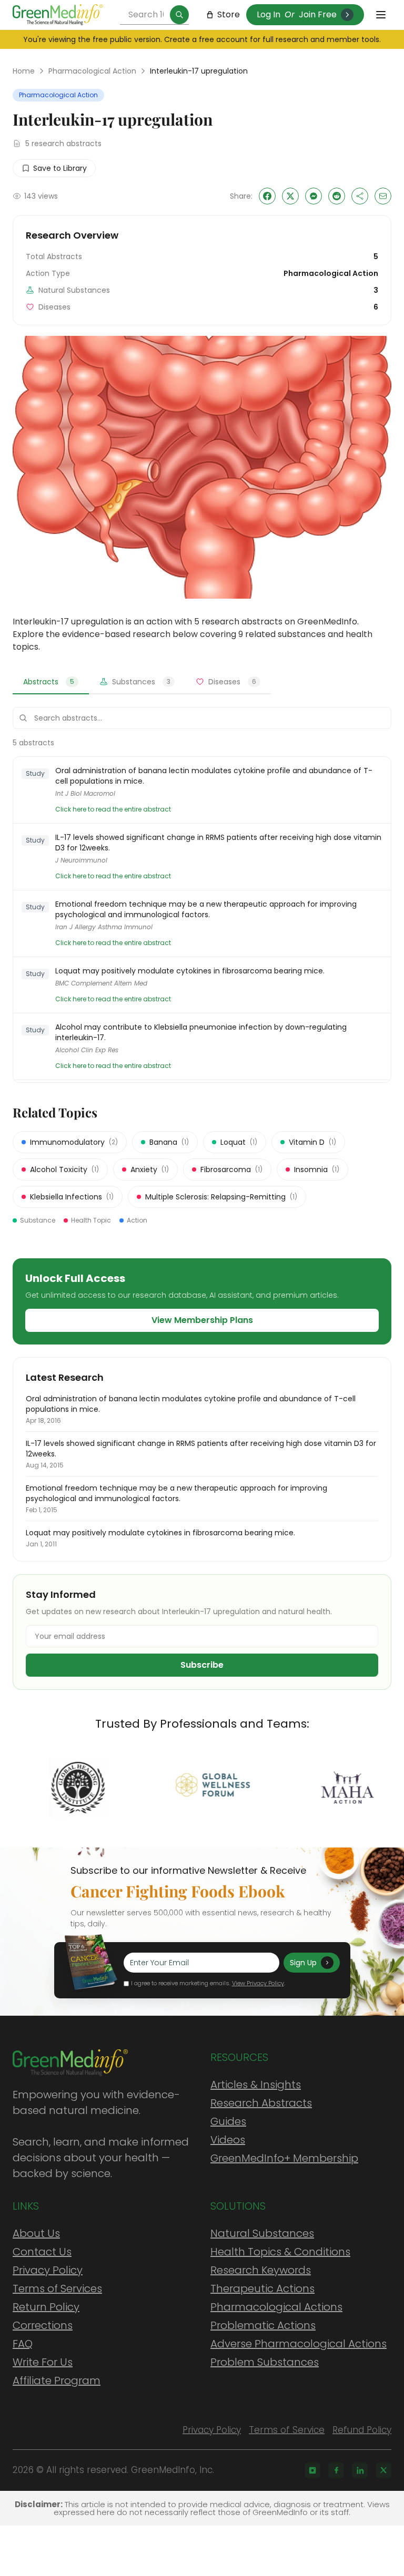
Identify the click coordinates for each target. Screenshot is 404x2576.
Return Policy (46, 2307)
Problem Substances (265, 2362)
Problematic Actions (263, 2325)
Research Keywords (261, 2270)
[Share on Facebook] (267, 196)
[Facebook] (336, 2470)
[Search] (179, 15)
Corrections (43, 2325)
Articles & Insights (256, 2085)
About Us (36, 2233)
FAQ (23, 2344)
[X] (383, 2470)
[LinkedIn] (360, 2470)
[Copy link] (360, 196)
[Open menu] (381, 15)
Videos (228, 2140)
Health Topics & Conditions (280, 2252)
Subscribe (202, 1665)
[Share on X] (290, 196)
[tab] (51, 682)
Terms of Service (287, 2430)
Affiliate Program (57, 2380)
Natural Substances (262, 2233)
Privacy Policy (48, 2270)
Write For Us (43, 2362)
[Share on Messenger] (314, 196)
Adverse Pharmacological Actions (299, 2344)
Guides (228, 2121)
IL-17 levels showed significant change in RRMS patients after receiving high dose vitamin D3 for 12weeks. (218, 843)
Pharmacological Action (92, 71)
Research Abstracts (261, 2103)
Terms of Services (57, 2288)
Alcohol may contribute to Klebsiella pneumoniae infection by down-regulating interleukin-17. (201, 1032)
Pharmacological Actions (276, 2307)
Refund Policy (362, 2430)
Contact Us (42, 2252)
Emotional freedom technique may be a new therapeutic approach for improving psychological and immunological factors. (206, 909)
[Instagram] (312, 2470)
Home (24, 71)
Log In (269, 14)
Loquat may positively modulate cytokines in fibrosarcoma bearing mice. (190, 971)
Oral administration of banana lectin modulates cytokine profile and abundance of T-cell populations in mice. (214, 776)
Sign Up (303, 1963)
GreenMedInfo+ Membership (284, 2158)
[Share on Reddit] (337, 196)
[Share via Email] (383, 196)
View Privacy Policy (258, 1983)
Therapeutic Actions (262, 2288)
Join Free (318, 14)
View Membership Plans (202, 1320)
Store (229, 14)
